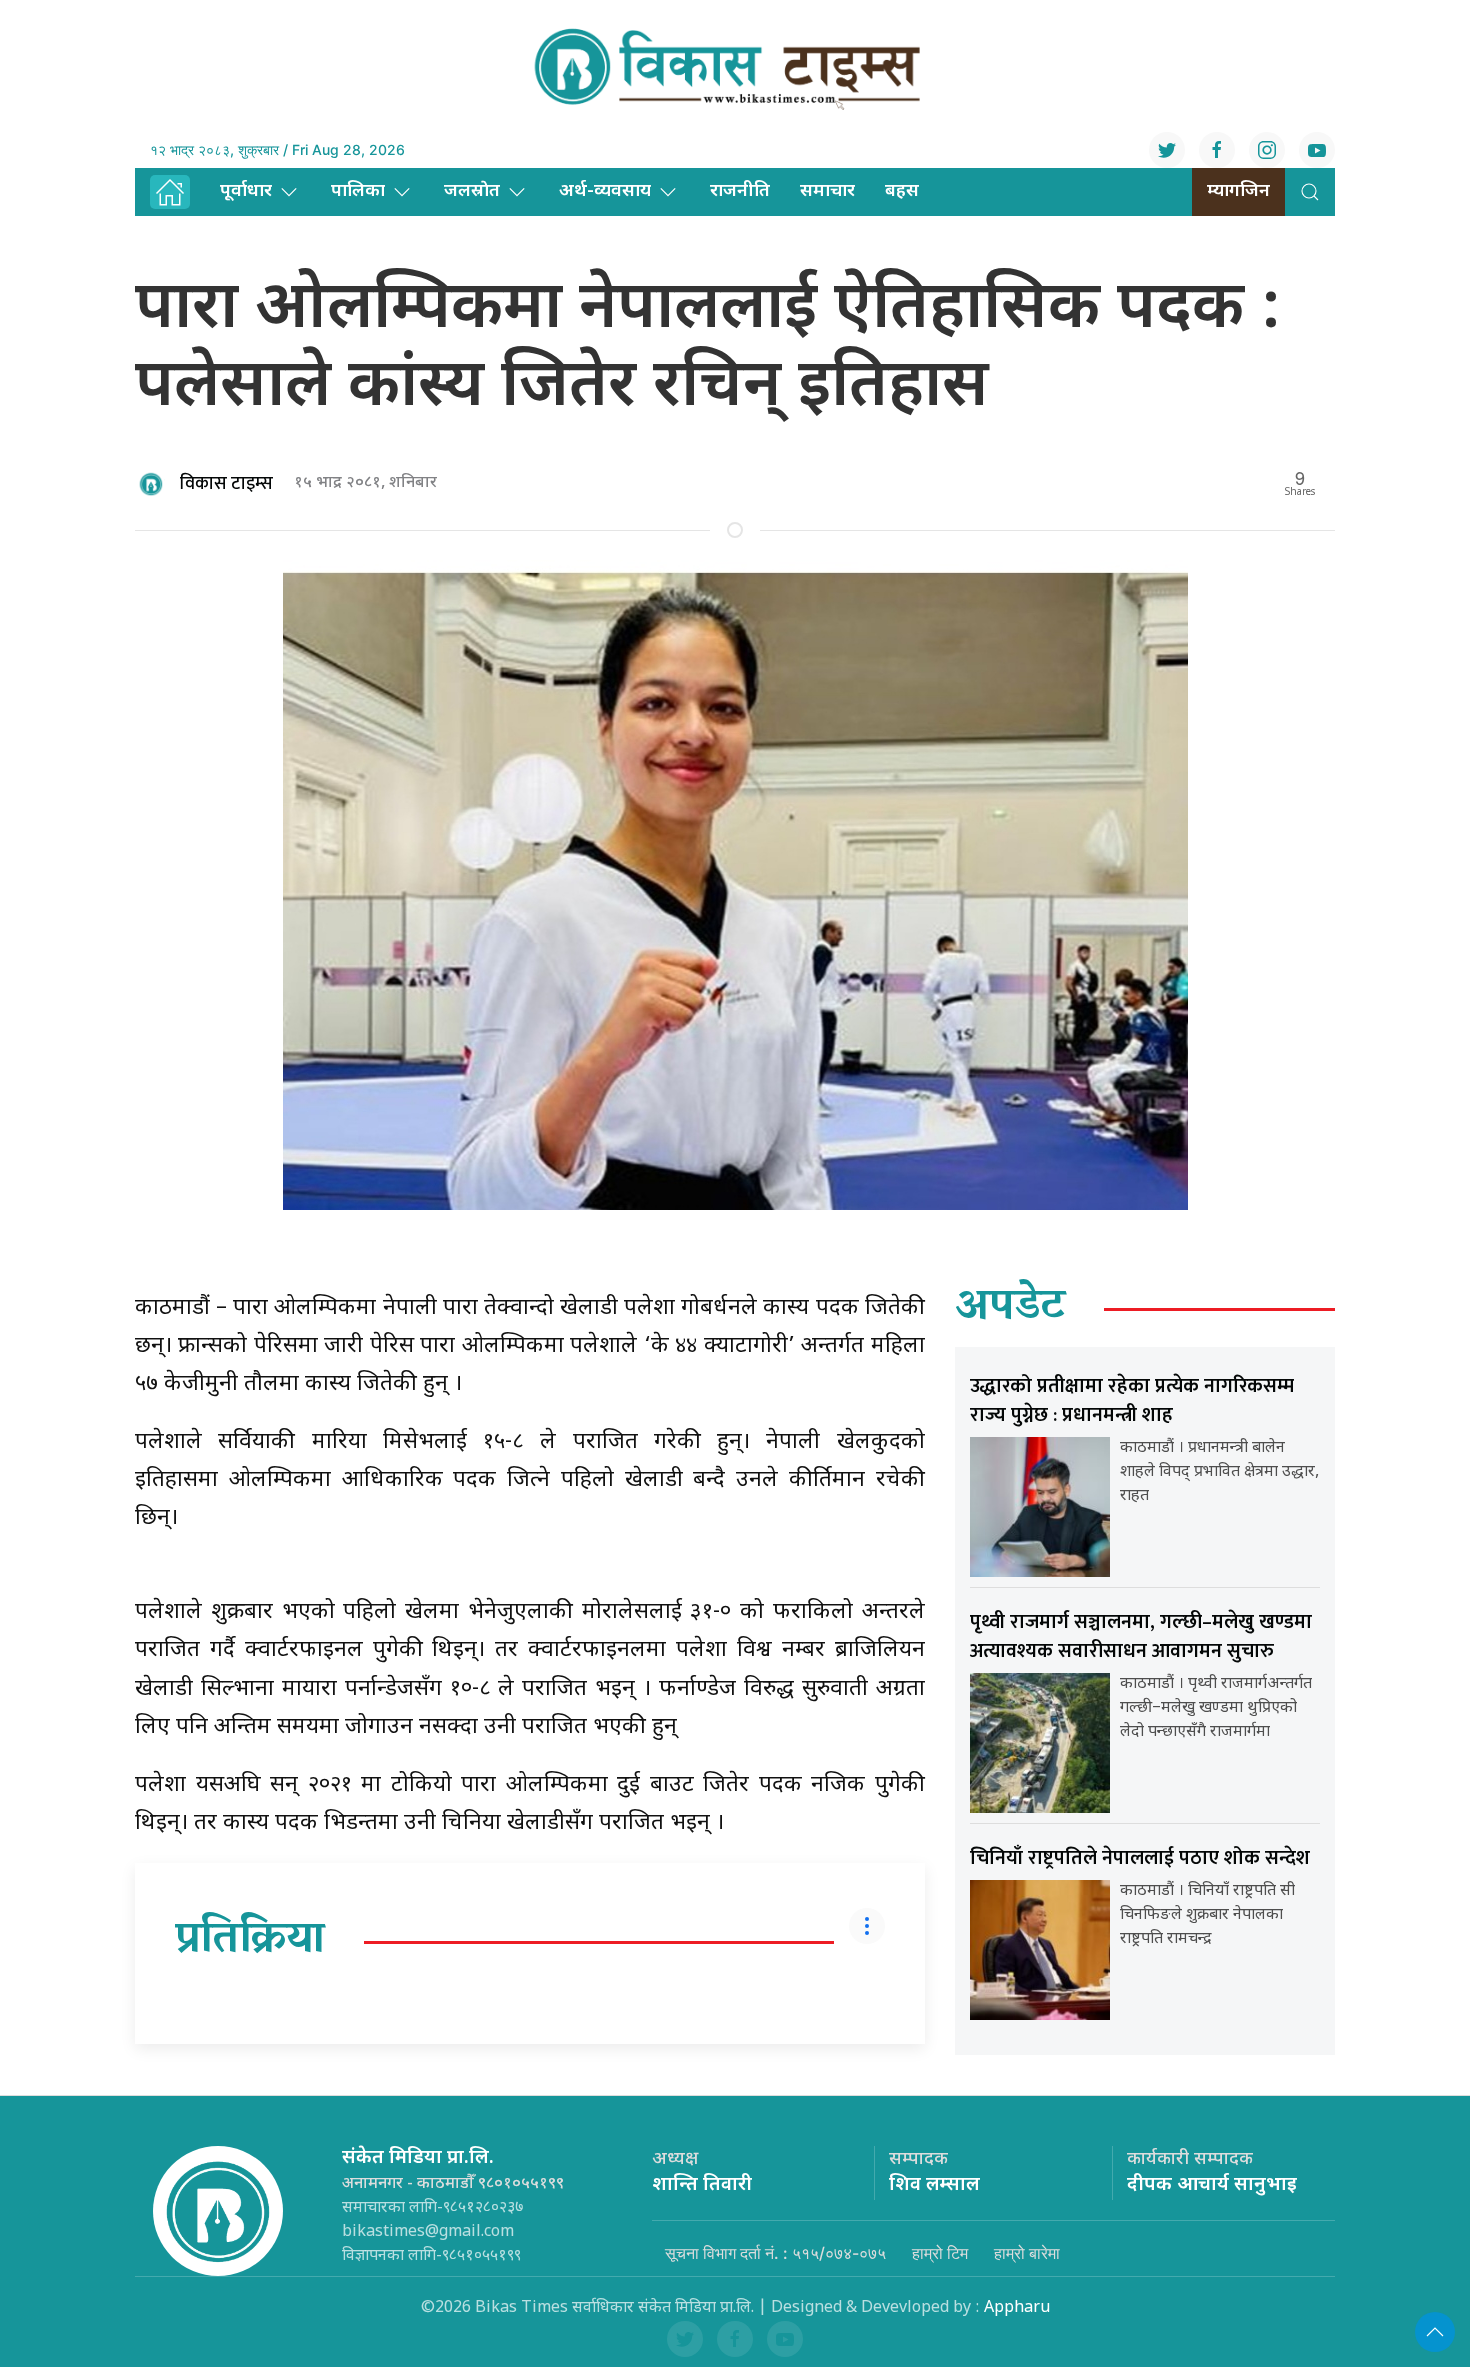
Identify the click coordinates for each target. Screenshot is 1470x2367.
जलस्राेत (472, 191)
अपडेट (1010, 1309)
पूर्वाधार (246, 191)
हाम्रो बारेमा (1027, 2253)
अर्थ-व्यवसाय (605, 191)
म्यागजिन (1238, 191)
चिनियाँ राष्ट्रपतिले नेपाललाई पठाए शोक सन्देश (1140, 1858)
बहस (902, 191)
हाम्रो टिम (940, 2253)
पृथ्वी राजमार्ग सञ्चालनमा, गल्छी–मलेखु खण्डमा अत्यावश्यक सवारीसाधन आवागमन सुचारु (1141, 1636)
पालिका (358, 191)
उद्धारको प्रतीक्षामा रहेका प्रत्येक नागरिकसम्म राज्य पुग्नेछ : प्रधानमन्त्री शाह (1132, 1400)
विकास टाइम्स (226, 484)
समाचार (827, 191)
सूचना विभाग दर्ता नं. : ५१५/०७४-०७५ (775, 2253)
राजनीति (740, 191)
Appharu (1017, 2308)
